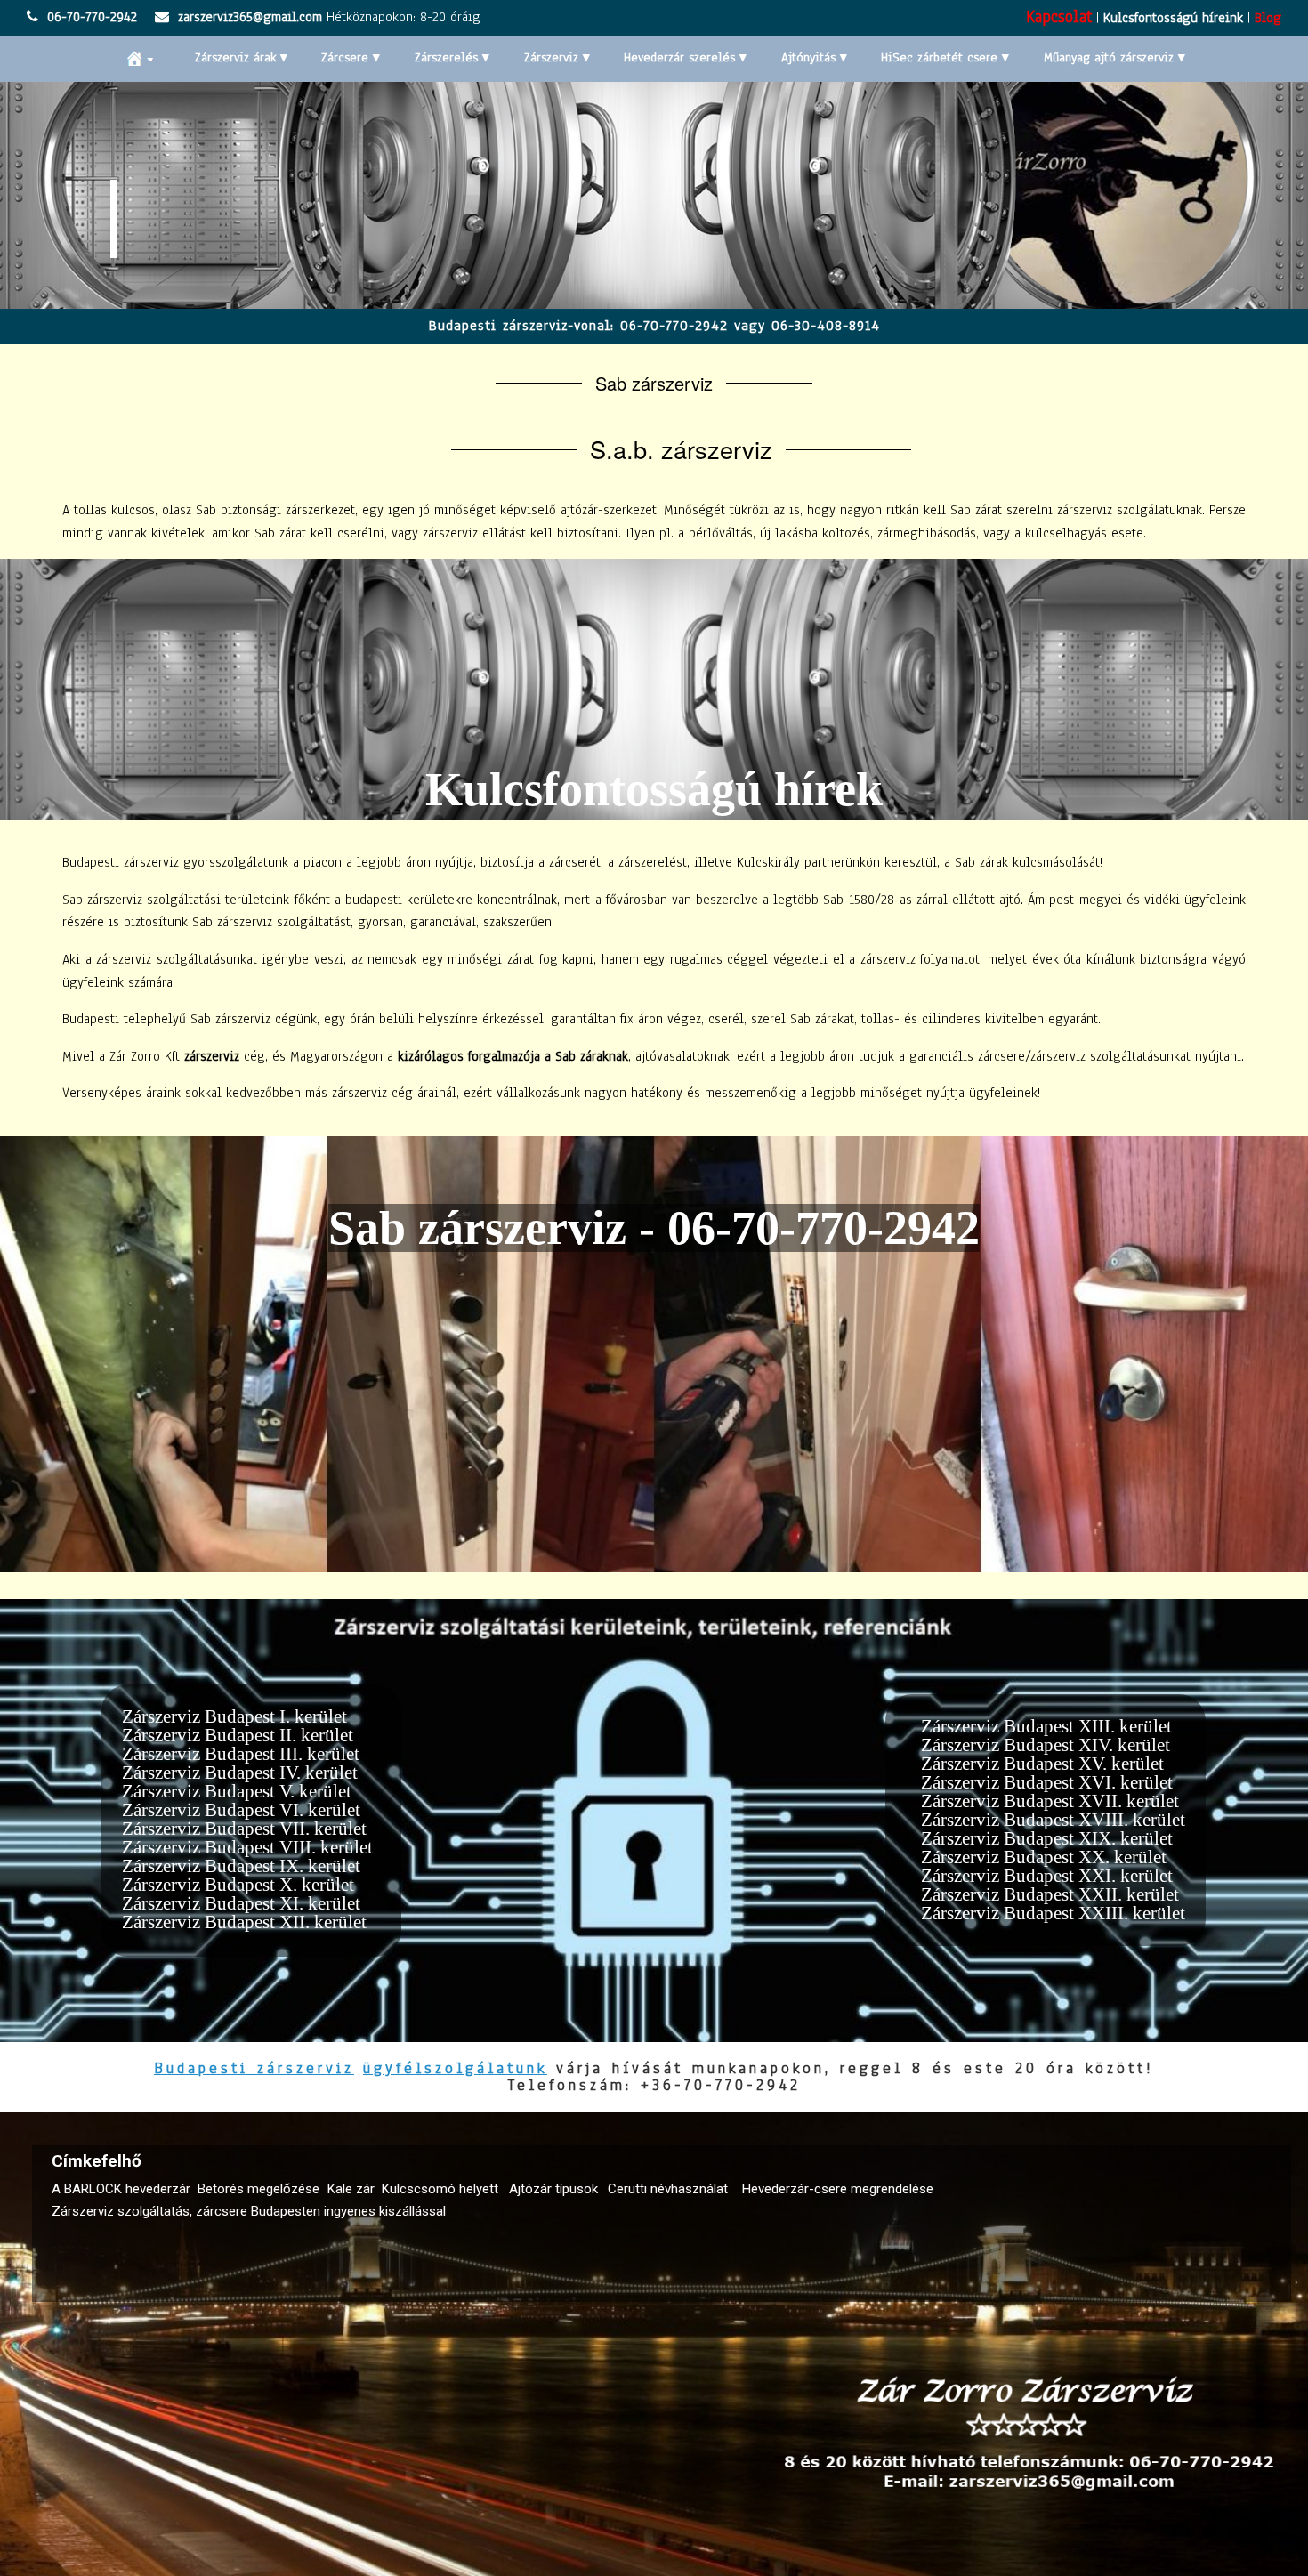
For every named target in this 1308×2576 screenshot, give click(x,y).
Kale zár (351, 2189)
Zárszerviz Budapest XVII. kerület (1050, 1801)
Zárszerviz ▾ (557, 57)
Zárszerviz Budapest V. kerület (237, 1791)
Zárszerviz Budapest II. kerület (238, 1735)
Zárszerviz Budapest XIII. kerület (1046, 1726)
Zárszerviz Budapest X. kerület (238, 1885)
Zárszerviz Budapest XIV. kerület (1046, 1745)
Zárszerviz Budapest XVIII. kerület (1053, 1820)
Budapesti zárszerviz (254, 2068)
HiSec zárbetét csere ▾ (945, 57)
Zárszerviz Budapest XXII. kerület (1050, 1894)
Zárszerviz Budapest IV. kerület (240, 1773)
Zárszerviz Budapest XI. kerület (241, 1903)
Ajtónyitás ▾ (814, 57)
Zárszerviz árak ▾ (241, 57)
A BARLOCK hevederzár (121, 2189)
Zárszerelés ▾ (452, 57)
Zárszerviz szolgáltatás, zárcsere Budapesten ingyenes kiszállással (249, 2212)
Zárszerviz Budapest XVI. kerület (1047, 1782)
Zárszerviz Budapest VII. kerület (244, 1829)
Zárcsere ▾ (351, 57)
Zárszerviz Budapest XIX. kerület (1047, 1838)
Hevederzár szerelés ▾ (685, 57)
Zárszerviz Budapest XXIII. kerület (1053, 1913)
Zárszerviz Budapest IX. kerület (241, 1866)
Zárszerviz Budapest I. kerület (234, 1716)
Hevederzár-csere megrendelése (838, 2189)
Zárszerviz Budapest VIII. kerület (247, 1847)
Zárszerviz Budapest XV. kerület (1042, 1764)
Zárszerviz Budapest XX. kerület (1044, 1857)
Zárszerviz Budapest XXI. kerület (1047, 1876)
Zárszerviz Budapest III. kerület (241, 1754)
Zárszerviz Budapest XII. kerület (244, 1922)
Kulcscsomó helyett (440, 2189)
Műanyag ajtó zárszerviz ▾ (1114, 57)
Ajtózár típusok (553, 2189)
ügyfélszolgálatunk (455, 2068)
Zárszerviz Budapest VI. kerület (241, 1810)
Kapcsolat (1059, 17)
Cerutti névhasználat (668, 2189)
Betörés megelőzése (258, 2189)
